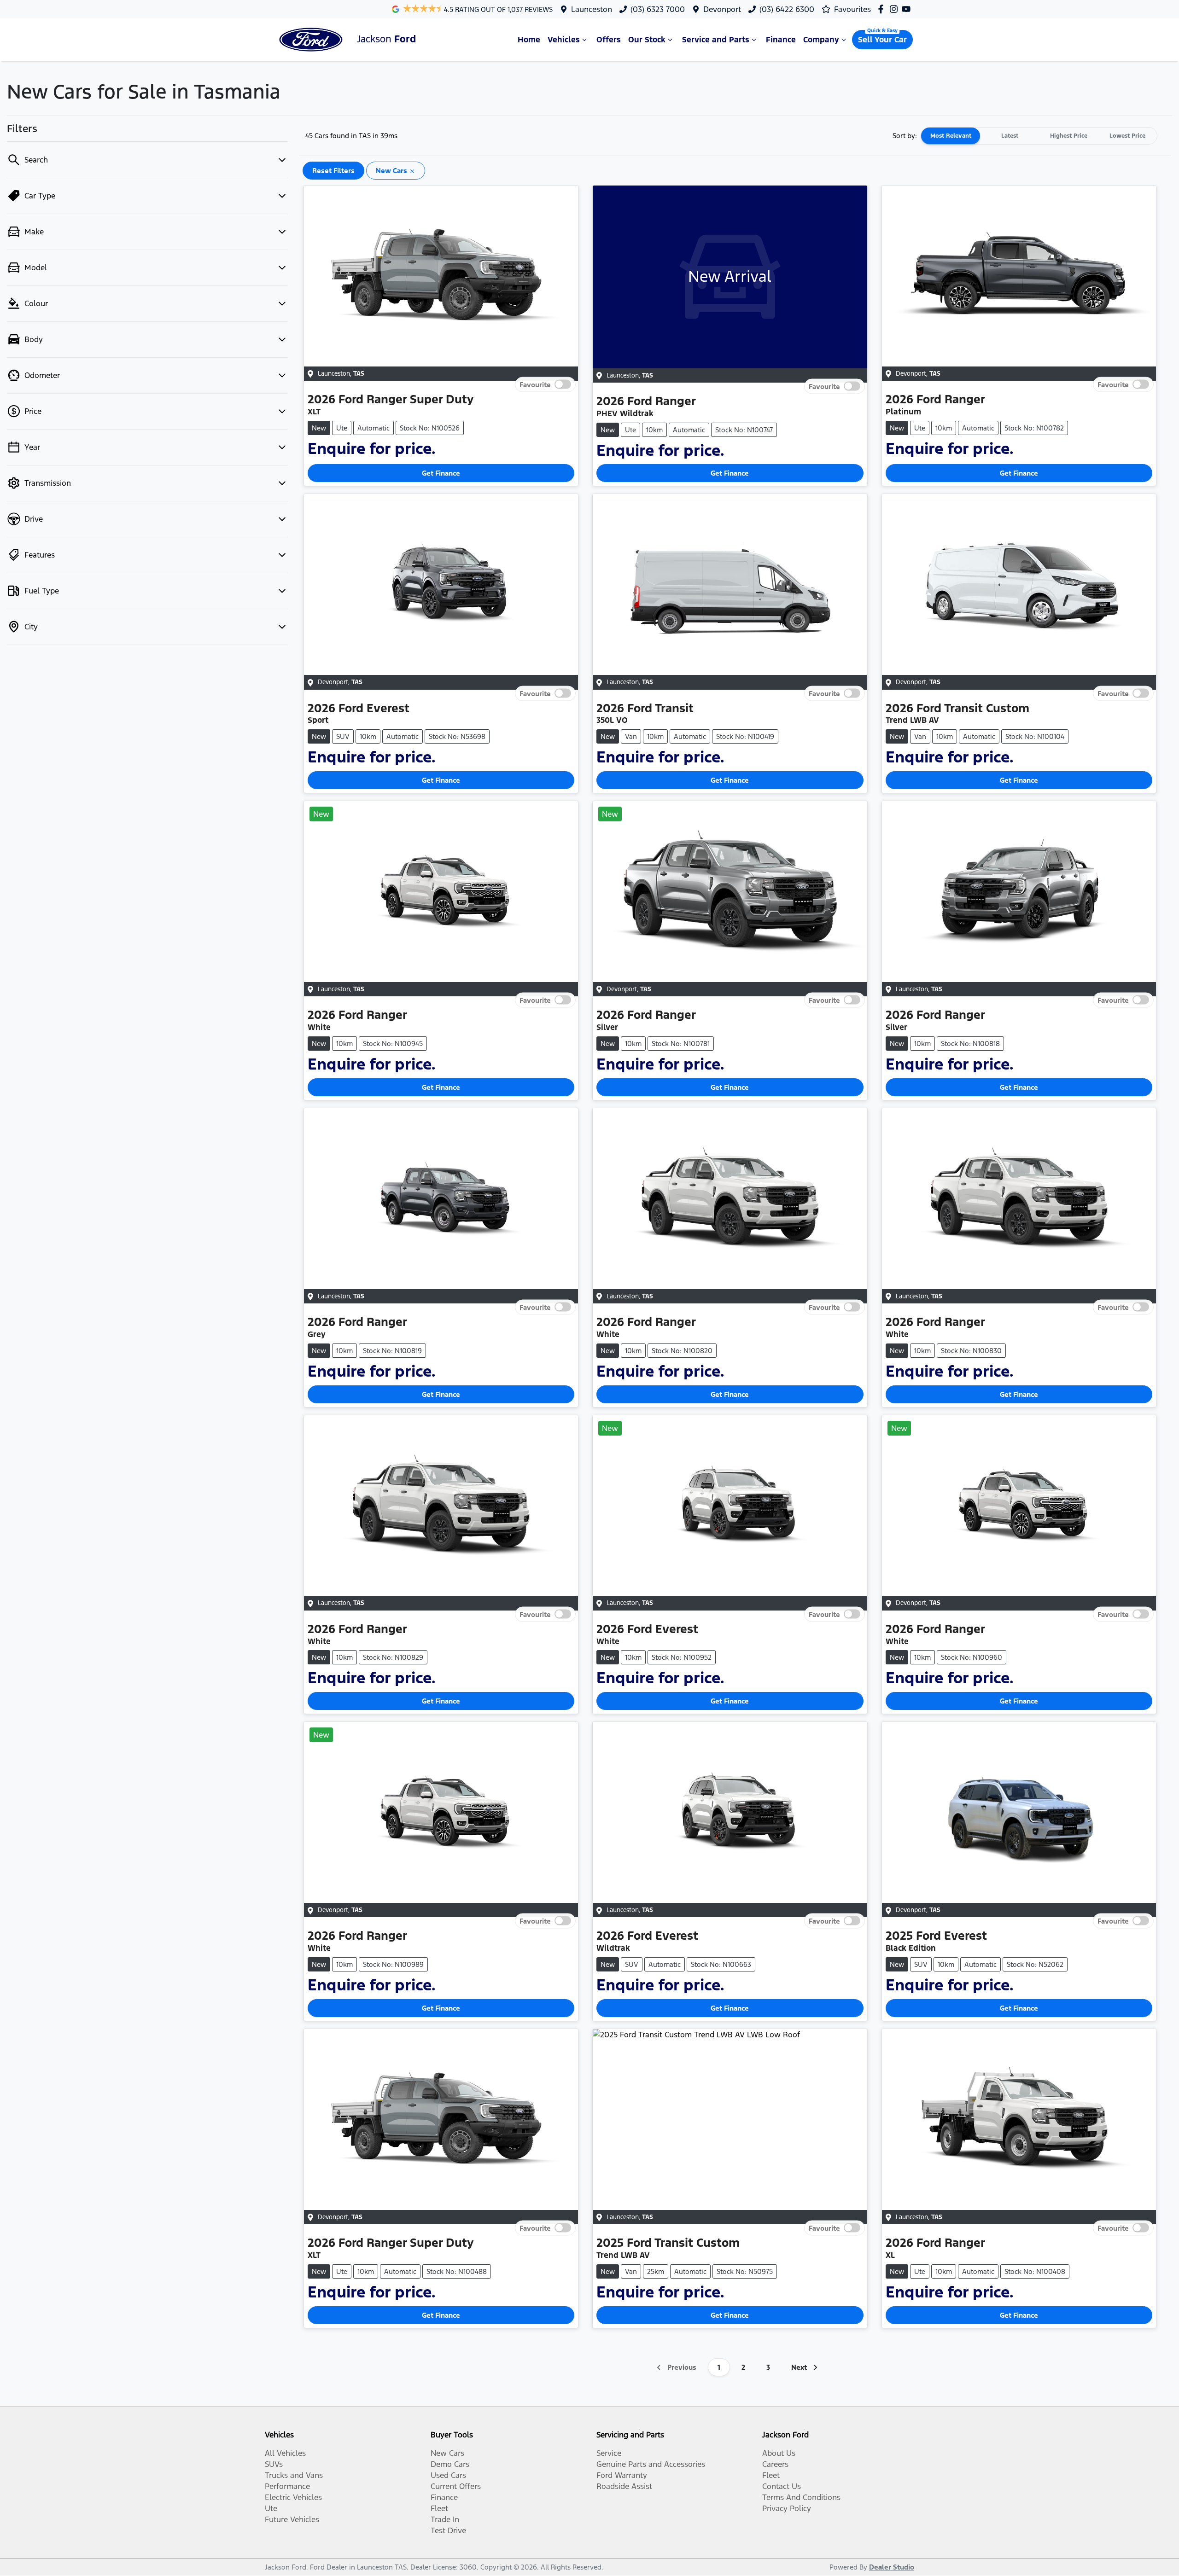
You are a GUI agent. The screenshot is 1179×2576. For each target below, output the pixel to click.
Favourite (535, 384)
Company (821, 40)
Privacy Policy (787, 2508)
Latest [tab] (1010, 136)
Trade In (445, 2519)
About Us (779, 2453)
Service (609, 2453)
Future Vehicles (292, 2519)
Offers (609, 40)
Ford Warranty (622, 2475)
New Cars (447, 2453)
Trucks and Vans (294, 2475)
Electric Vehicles (293, 2497)
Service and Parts (716, 40)
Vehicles (564, 40)
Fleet (439, 2508)
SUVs (274, 2464)
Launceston (592, 9)
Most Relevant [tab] (951, 136)
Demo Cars (450, 2464)
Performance (287, 2486)
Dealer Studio (892, 2567)
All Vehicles (285, 2453)
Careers (775, 2464)
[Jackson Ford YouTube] (908, 9)
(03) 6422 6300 (787, 9)
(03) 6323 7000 (658, 9)
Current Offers (456, 2486)
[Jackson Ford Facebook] (883, 9)
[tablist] (1039, 136)
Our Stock (647, 40)
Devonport (722, 9)
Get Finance (441, 473)
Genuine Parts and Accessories (651, 2464)
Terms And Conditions (801, 2497)
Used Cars (448, 2475)
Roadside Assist (624, 2486)
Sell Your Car (882, 40)
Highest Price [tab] (1069, 136)
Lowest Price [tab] (1127, 136)
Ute (271, 2508)
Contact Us (782, 2486)
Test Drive (448, 2530)
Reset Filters (333, 171)
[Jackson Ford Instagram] (896, 9)
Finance (781, 40)
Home (529, 40)
